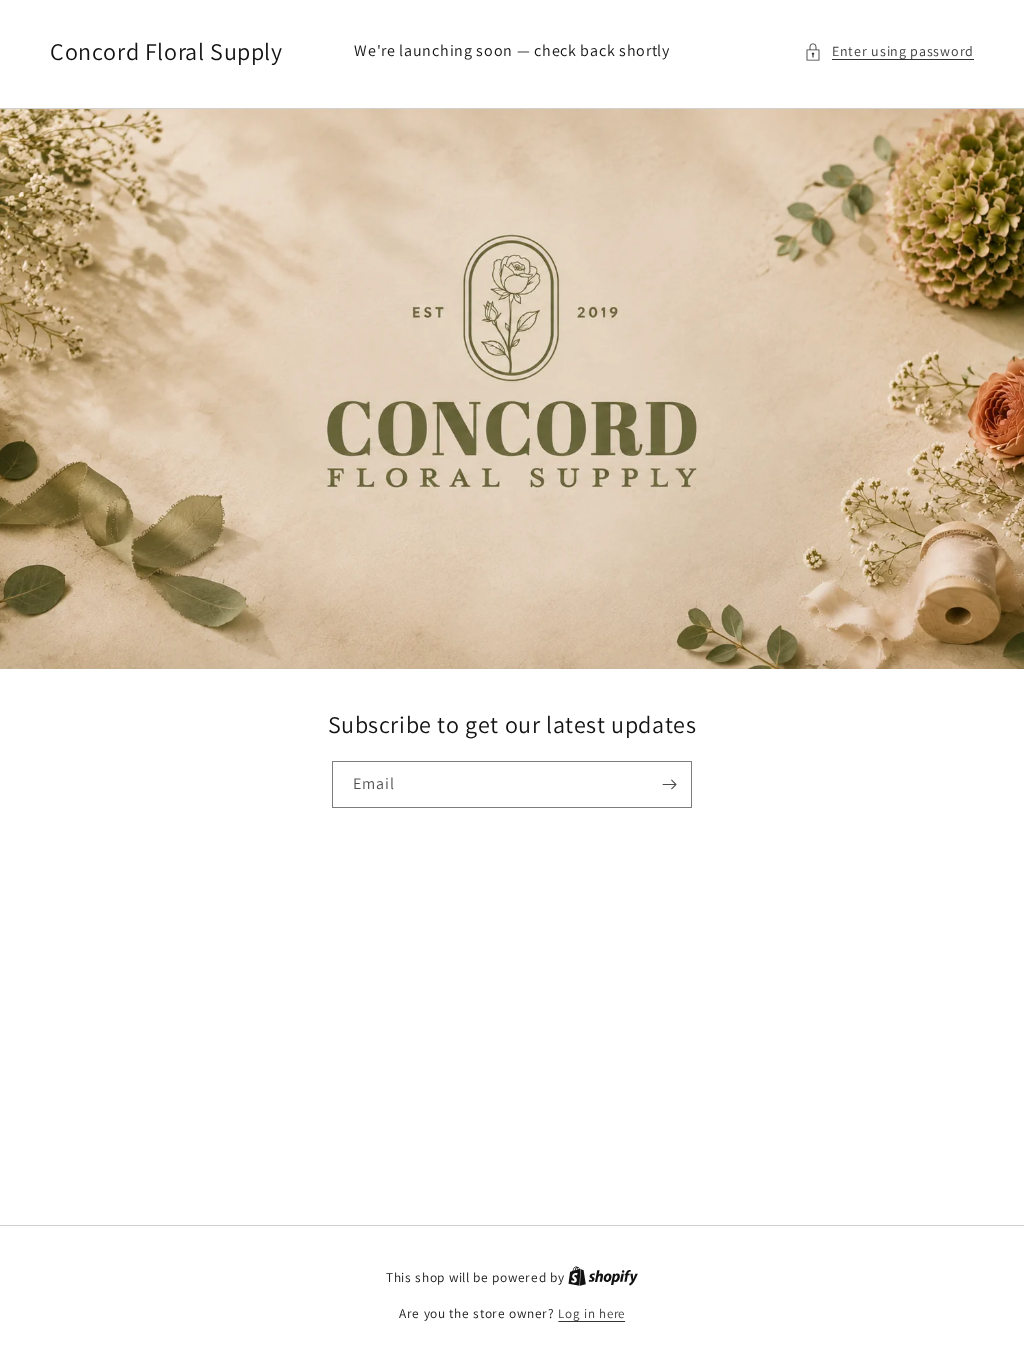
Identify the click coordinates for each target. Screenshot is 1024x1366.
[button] (889, 51)
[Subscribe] (669, 784)
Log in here (591, 1313)
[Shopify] (603, 1277)
